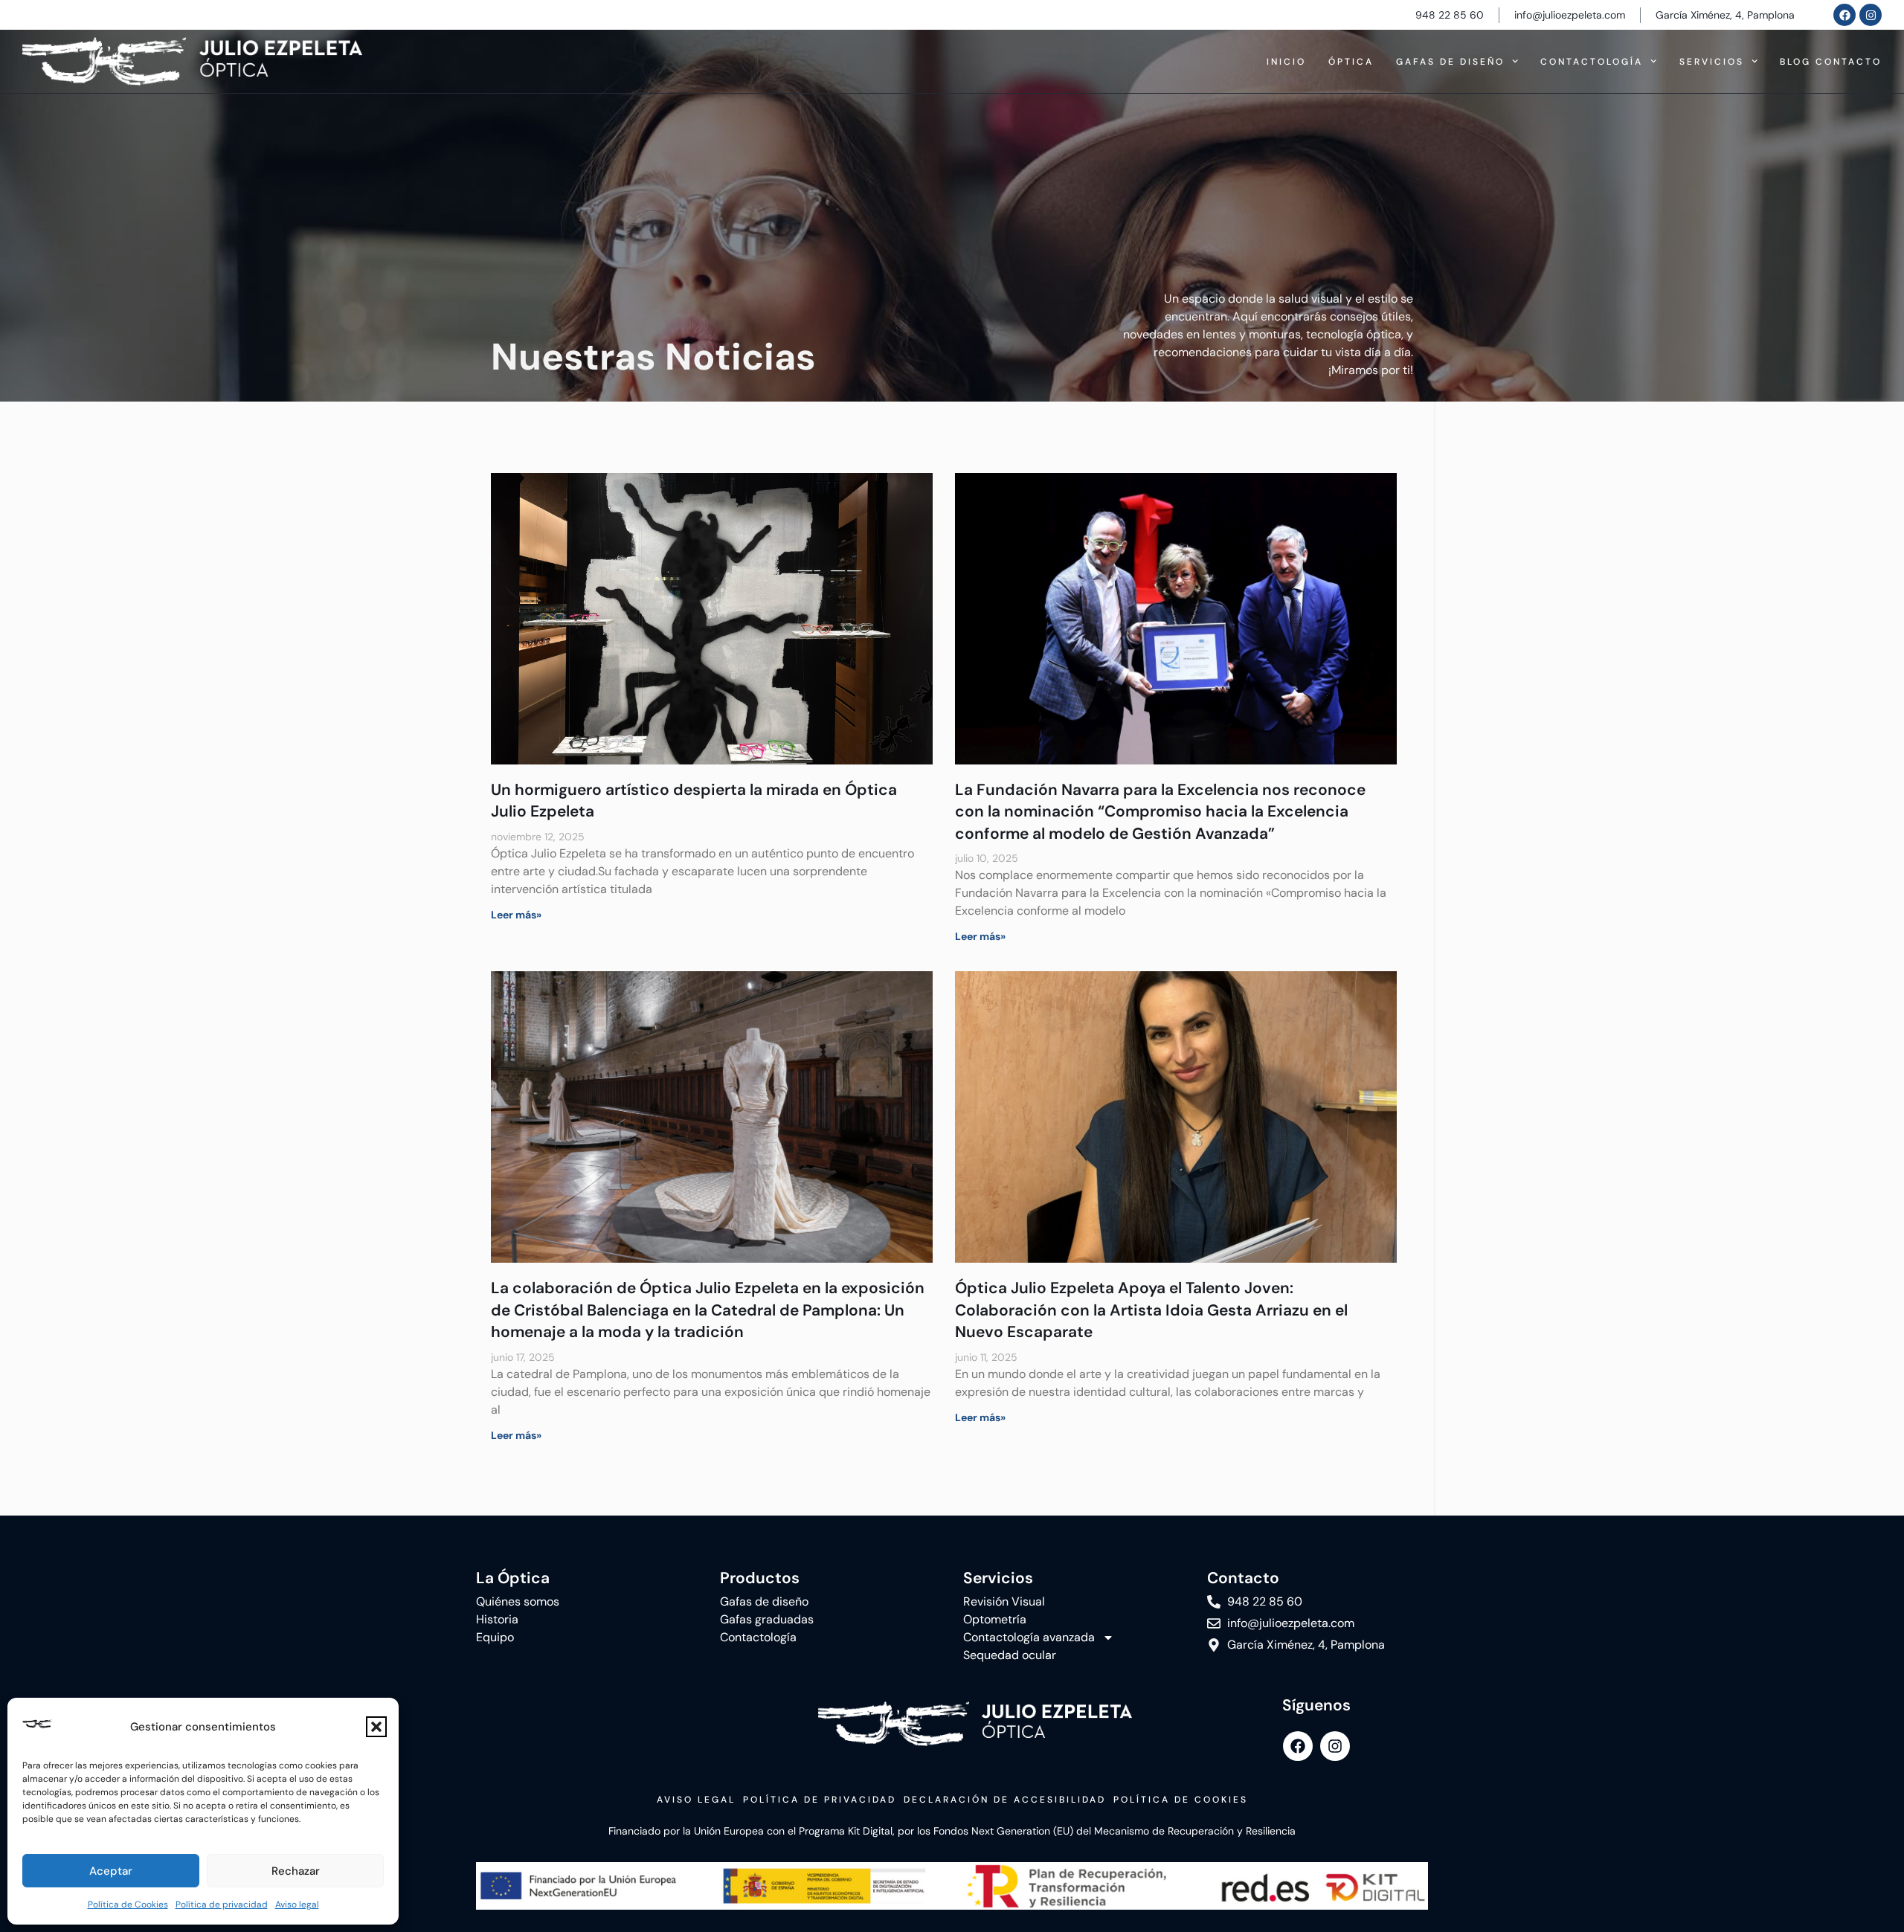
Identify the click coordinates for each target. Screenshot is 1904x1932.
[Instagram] (1871, 15)
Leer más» (516, 915)
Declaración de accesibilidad (1005, 1800)
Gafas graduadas (767, 1619)
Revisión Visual (1004, 1601)
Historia (497, 1619)
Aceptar (111, 1871)
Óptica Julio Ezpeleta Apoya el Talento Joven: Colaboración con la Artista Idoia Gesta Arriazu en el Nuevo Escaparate (1151, 1310)
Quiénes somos (518, 1601)
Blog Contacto (1831, 62)
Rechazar (296, 1871)
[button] (376, 1727)
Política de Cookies (128, 1904)
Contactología (1592, 62)
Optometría (995, 1619)
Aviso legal (297, 1904)
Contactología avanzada (1029, 1637)
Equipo (495, 1637)
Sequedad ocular (1010, 1655)
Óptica (1351, 62)
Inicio (1286, 62)
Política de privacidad (222, 1904)
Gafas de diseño (1450, 62)
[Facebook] (1844, 15)
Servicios (1712, 62)
